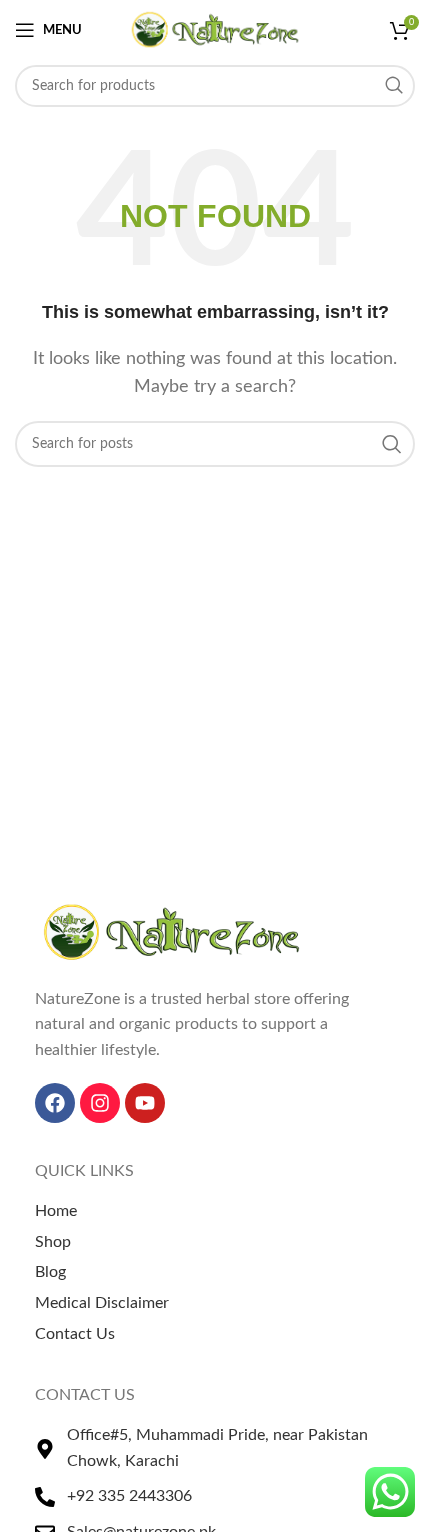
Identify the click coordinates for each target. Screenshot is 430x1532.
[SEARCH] (394, 86)
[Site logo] (215, 29)
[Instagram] (100, 1103)
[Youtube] (145, 1103)
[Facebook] (55, 1103)
